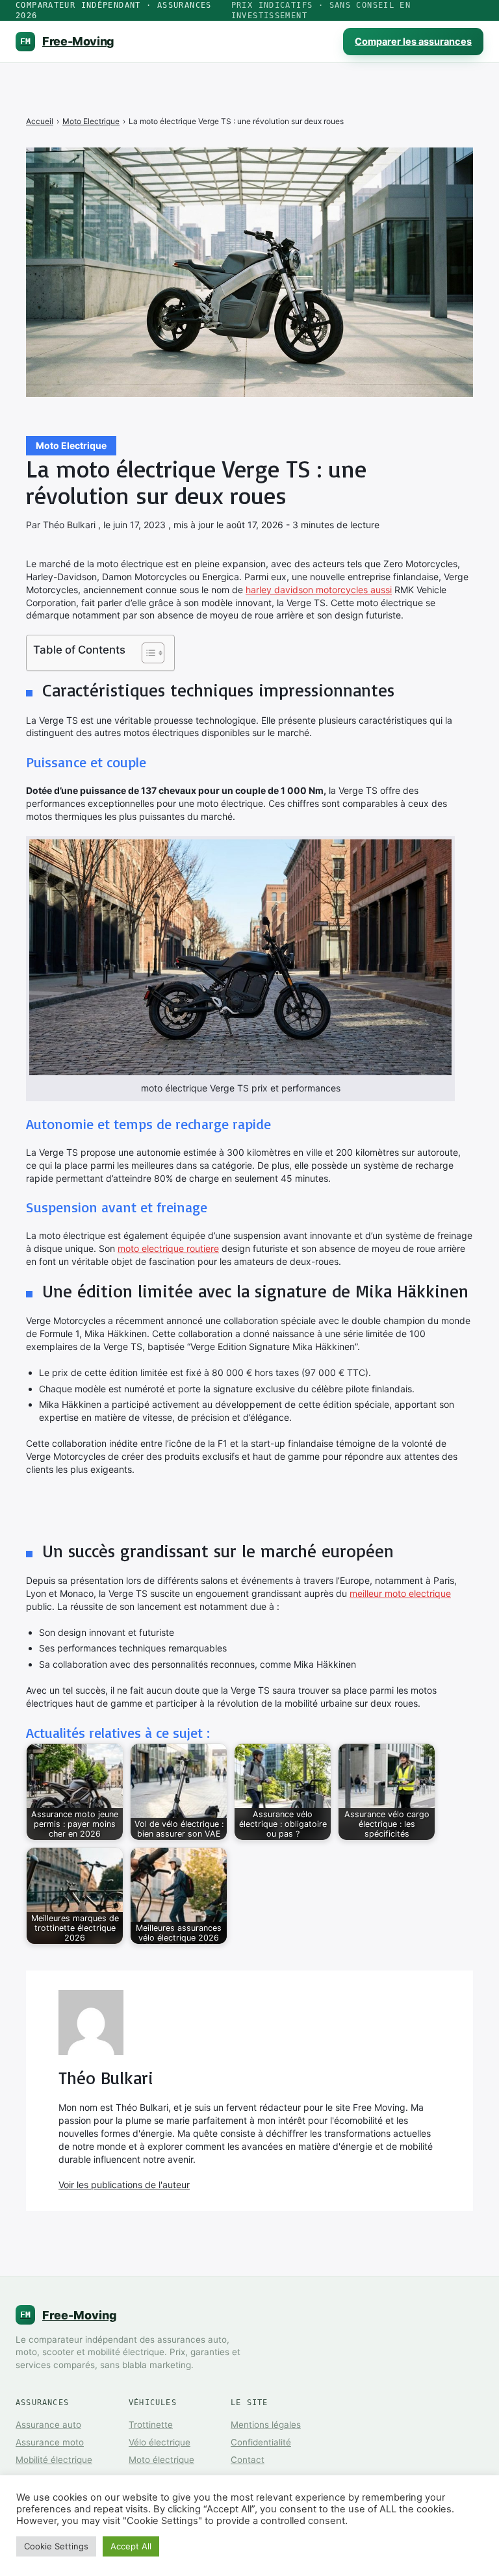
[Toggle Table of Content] (147, 653)
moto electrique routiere (168, 1248)
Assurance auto (48, 2425)
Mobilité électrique (54, 2460)
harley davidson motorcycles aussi (319, 590)
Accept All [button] (131, 2546)
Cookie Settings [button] (56, 2546)
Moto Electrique (71, 445)
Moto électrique (161, 2460)
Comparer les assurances (413, 42)
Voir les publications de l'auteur (124, 2185)
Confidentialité (261, 2442)
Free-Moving (67, 41)
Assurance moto (50, 2442)
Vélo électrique (160, 2442)
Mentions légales (266, 2425)
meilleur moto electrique (400, 1593)
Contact (248, 2460)
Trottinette (151, 2425)
